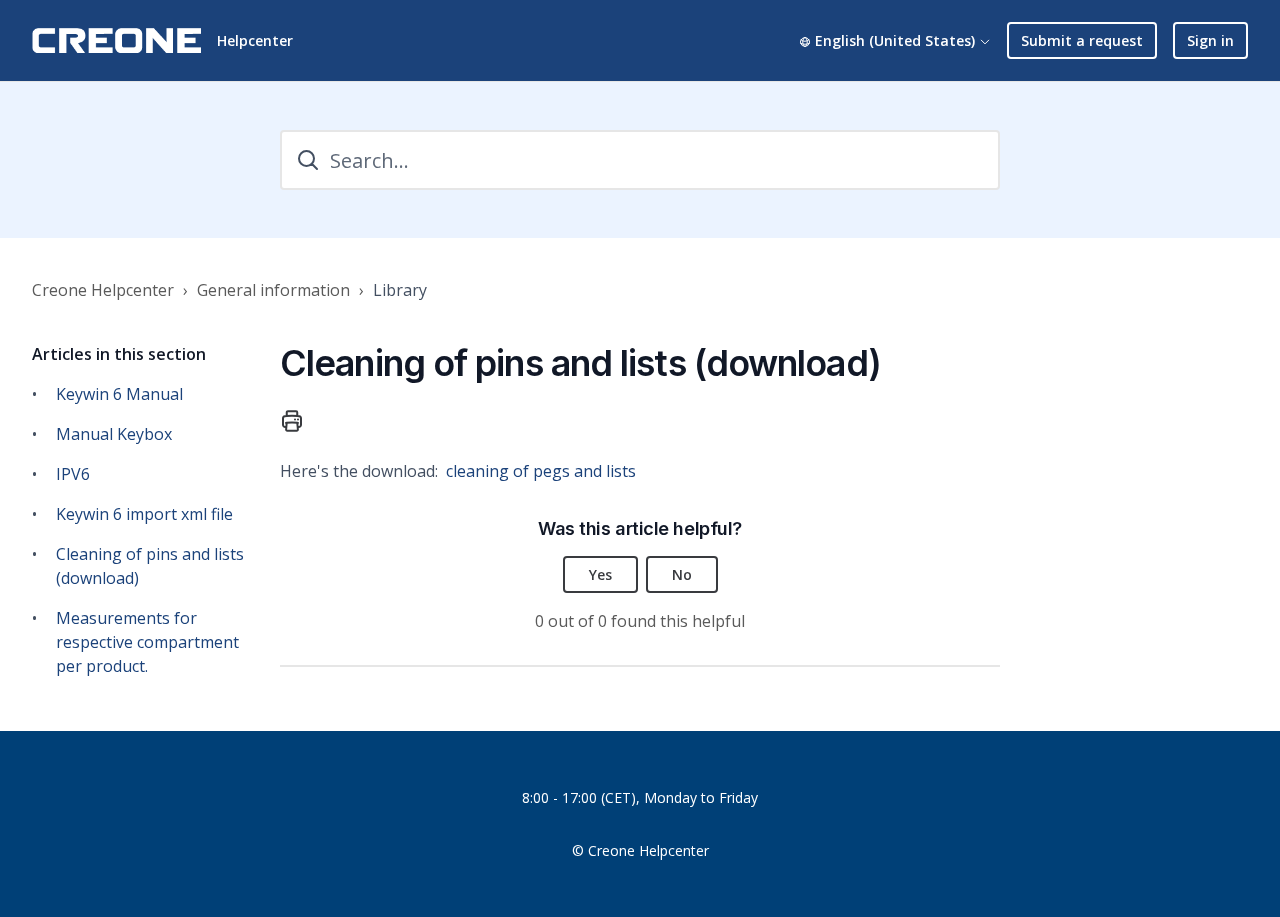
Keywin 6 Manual (119, 394)
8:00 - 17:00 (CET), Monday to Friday (640, 797)
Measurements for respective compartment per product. (147, 642)
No (682, 574)
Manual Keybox (114, 434)
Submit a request (1082, 40)
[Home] (116, 40)
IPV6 (73, 474)
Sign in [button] (1210, 40)
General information (273, 290)
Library (400, 290)
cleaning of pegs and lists (541, 471)
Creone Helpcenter (103, 290)
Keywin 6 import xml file (144, 514)
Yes (600, 574)
